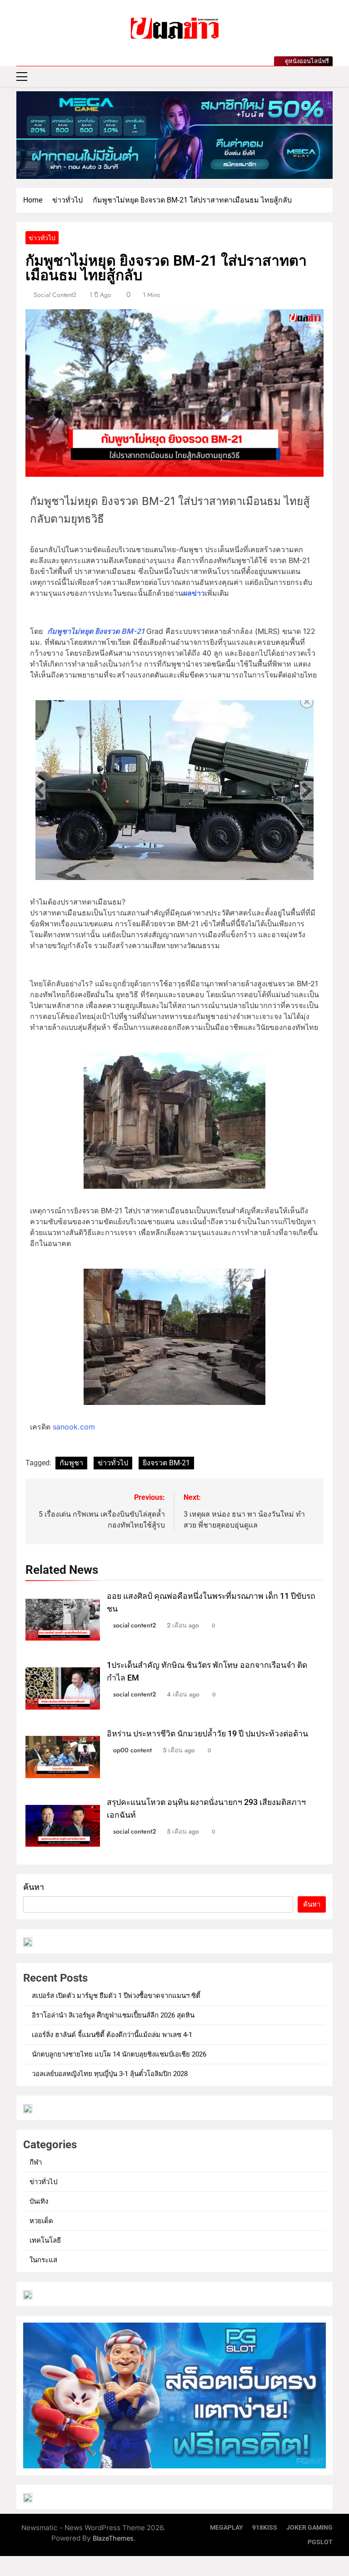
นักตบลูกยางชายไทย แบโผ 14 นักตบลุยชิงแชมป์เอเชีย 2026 (119, 2054)
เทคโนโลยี (45, 2240)
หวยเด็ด (41, 2221)
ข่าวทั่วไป (42, 238)
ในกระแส (43, 2260)
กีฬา (36, 2162)
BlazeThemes (113, 2538)
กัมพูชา (71, 1463)
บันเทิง (39, 2201)
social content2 (55, 295)
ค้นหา (34, 1887)
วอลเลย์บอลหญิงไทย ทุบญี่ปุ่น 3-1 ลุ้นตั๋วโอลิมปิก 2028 (110, 2074)
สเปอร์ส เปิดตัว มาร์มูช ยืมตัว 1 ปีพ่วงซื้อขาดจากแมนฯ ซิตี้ (116, 1996)
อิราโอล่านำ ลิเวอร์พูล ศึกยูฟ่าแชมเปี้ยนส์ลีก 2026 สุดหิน (113, 2015)
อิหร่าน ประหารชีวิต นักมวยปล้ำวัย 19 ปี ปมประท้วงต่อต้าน (207, 1734)
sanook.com (74, 1427)
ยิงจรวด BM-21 (166, 1463)
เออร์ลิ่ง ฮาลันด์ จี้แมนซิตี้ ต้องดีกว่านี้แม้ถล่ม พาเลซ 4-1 (112, 2035)
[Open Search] (330, 77)
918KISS (265, 2528)
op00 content (132, 1750)
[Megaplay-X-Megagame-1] (174, 135)
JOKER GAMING (309, 2528)
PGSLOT (320, 2542)
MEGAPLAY (227, 2528)
